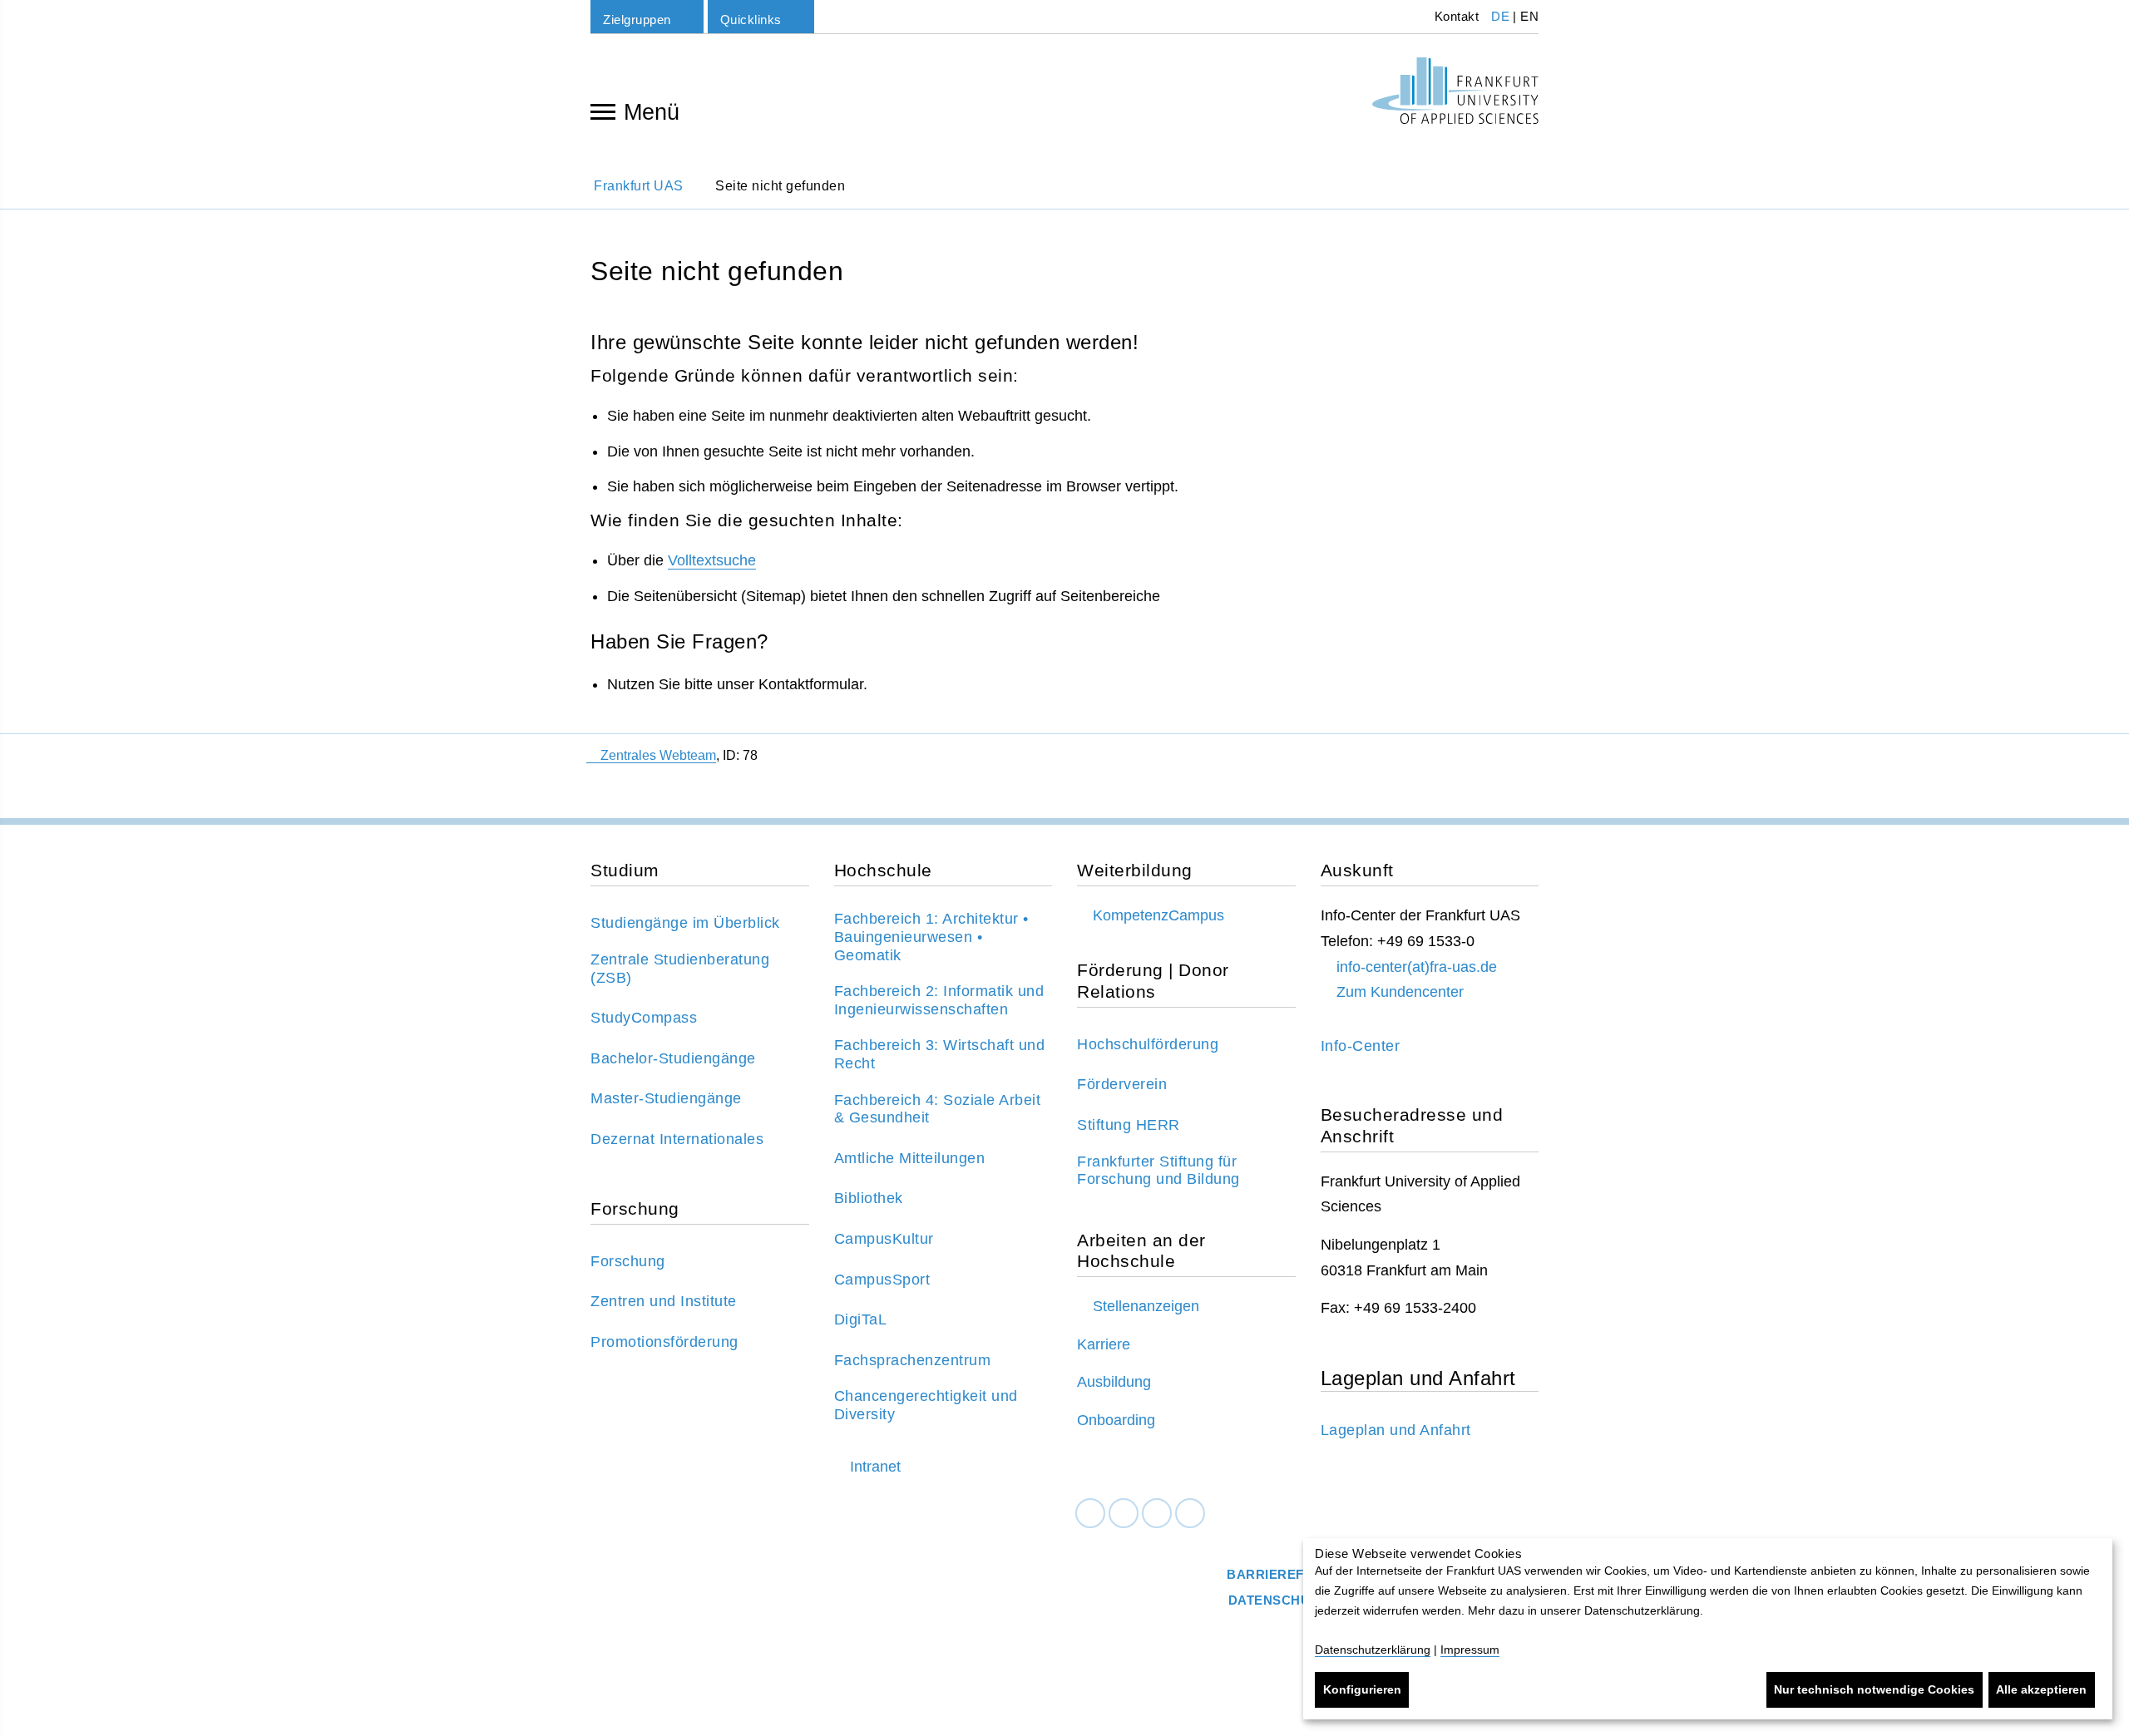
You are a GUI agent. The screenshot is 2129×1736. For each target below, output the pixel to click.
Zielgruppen (637, 20)
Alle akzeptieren (2041, 1689)
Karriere (1104, 1344)
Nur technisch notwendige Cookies (1874, 1689)
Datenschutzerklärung (1373, 1650)
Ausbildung (1114, 1382)
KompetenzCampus (1158, 915)
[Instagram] (1157, 1514)
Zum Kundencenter (1400, 992)
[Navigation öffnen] (603, 111)
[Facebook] (1090, 1514)
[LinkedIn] (1124, 1514)
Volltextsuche (712, 560)
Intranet (875, 1467)
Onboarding (1116, 1420)
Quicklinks (751, 20)
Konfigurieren (1362, 1689)
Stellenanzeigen (1146, 1306)
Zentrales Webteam (658, 755)
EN (1529, 16)
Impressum (1470, 1650)
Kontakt (1455, 16)
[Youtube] (1190, 1514)
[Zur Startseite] (1455, 91)
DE (1500, 16)
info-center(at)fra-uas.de (1417, 967)
